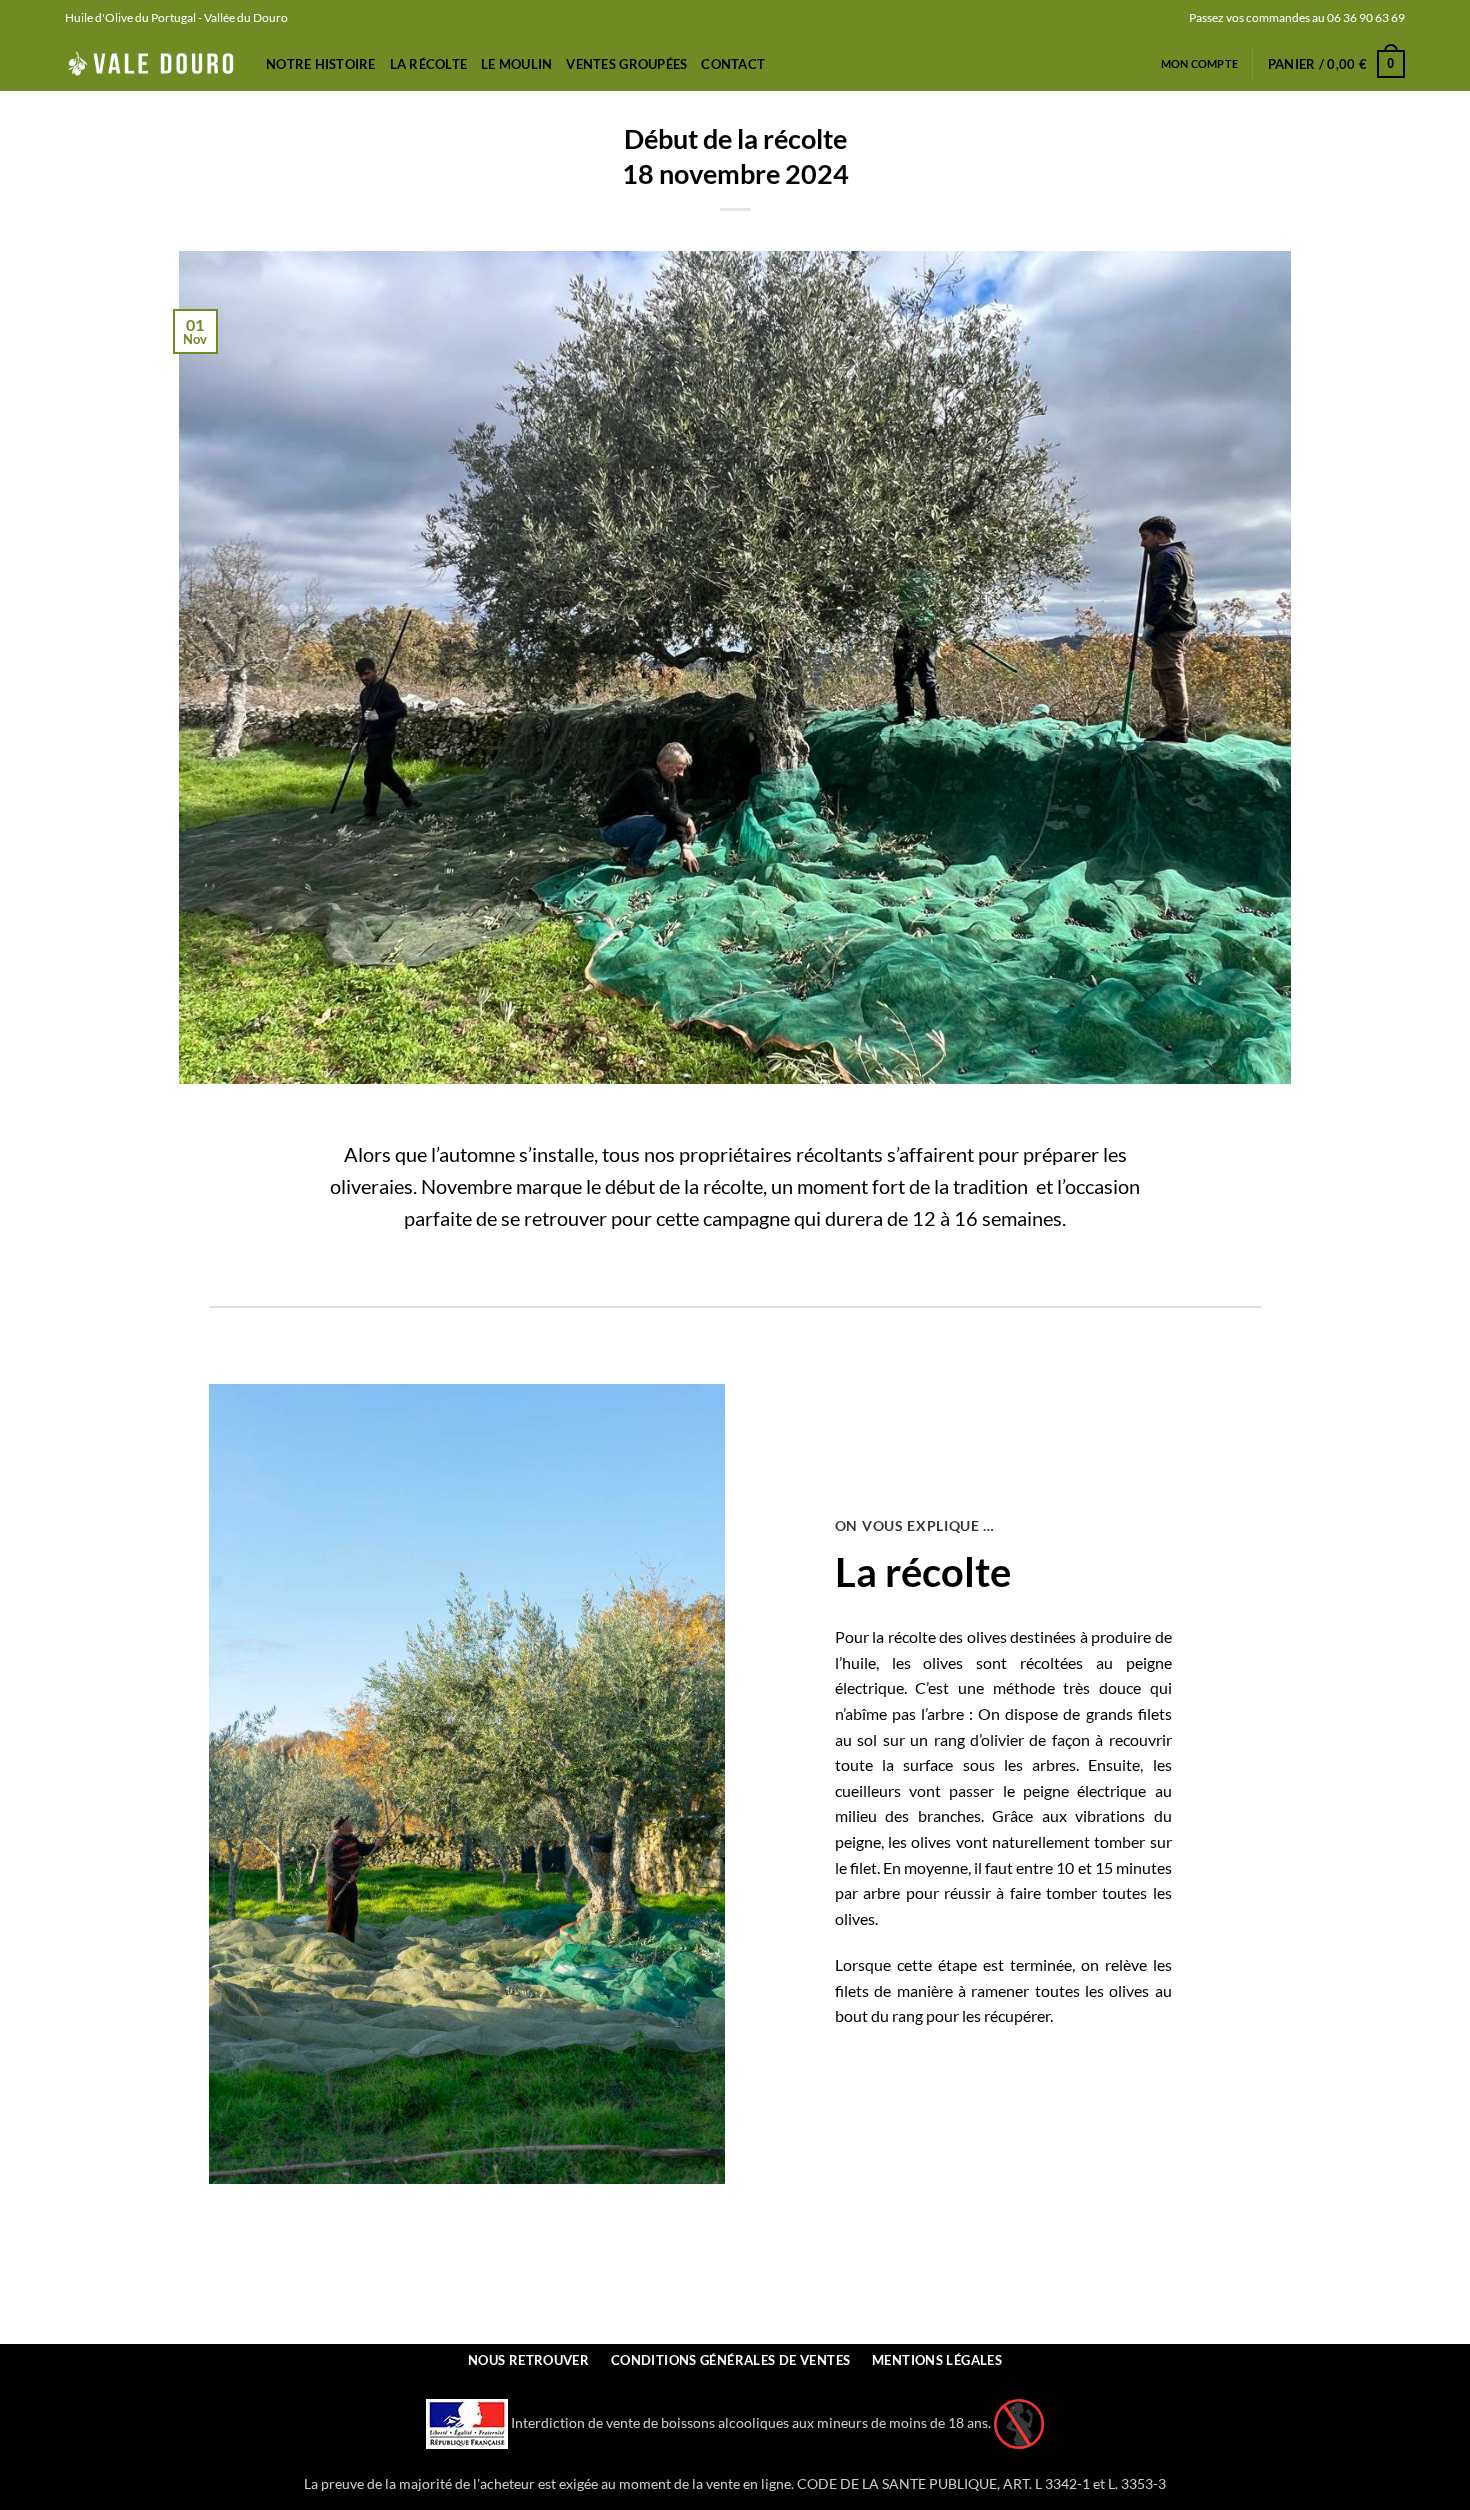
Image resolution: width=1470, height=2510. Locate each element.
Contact (733, 64)
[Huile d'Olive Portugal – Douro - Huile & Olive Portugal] (150, 63)
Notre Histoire (321, 64)
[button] (1336, 64)
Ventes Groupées (626, 64)
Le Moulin (516, 64)
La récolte (429, 64)
